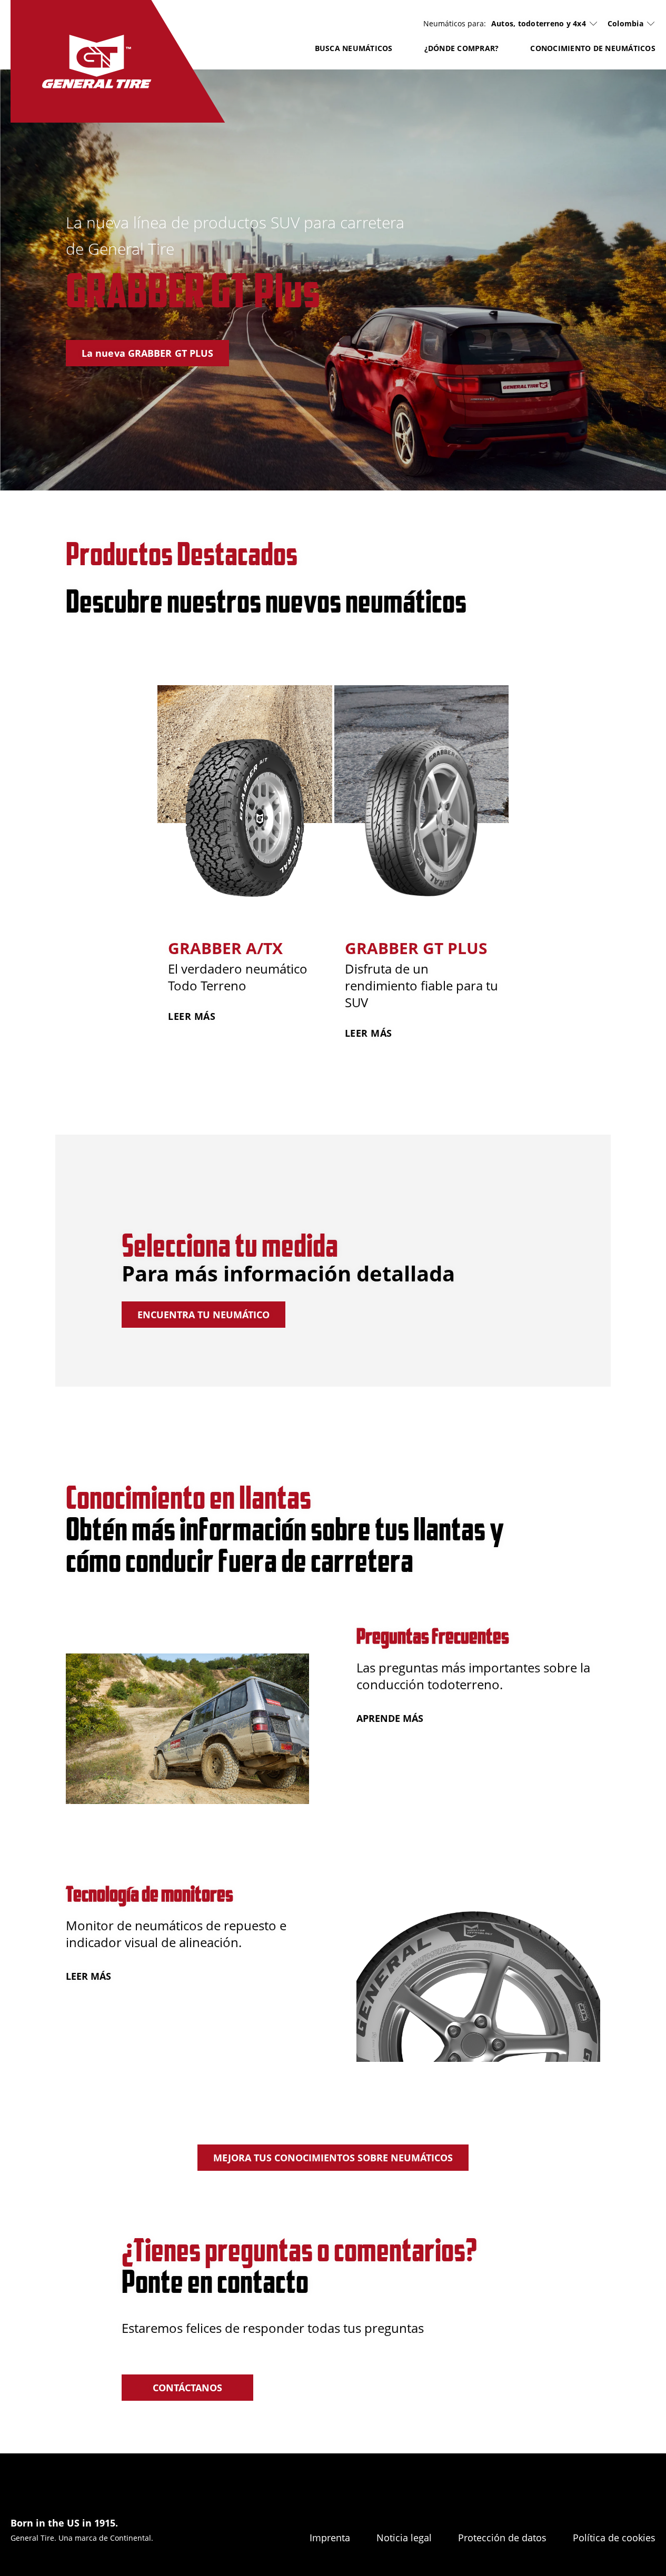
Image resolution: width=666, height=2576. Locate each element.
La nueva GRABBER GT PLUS (147, 353)
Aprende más (390, 1718)
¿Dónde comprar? (462, 48)
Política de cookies (614, 2538)
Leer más (88, 1976)
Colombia (625, 23)
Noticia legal (404, 2538)
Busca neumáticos (354, 48)
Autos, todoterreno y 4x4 (539, 24)
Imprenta (330, 2538)
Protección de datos (502, 2538)
